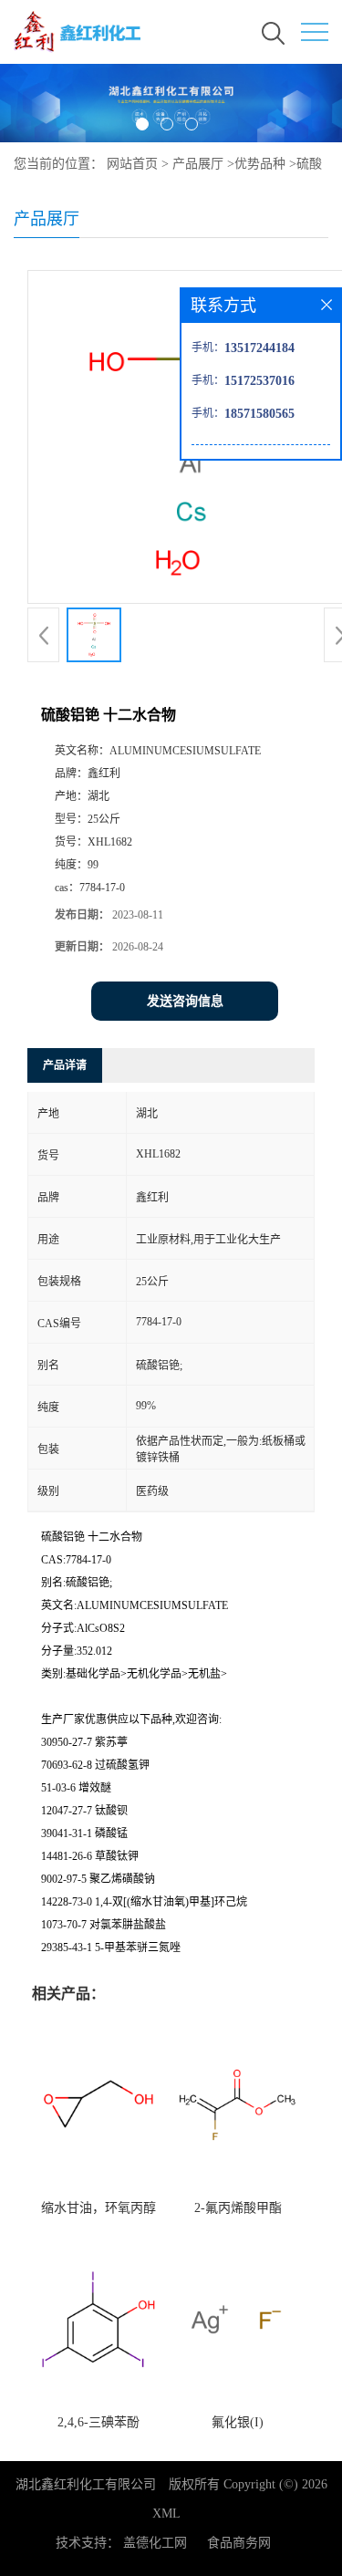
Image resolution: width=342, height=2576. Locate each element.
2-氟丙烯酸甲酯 (238, 2208)
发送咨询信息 (185, 1001)
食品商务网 (239, 2543)
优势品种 (260, 164)
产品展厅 (198, 164)
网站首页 (132, 164)
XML (166, 2514)
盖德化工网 (155, 2543)
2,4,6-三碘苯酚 (98, 2422)
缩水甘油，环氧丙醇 (98, 2208)
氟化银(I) (238, 2422)
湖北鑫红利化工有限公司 (86, 2484)
